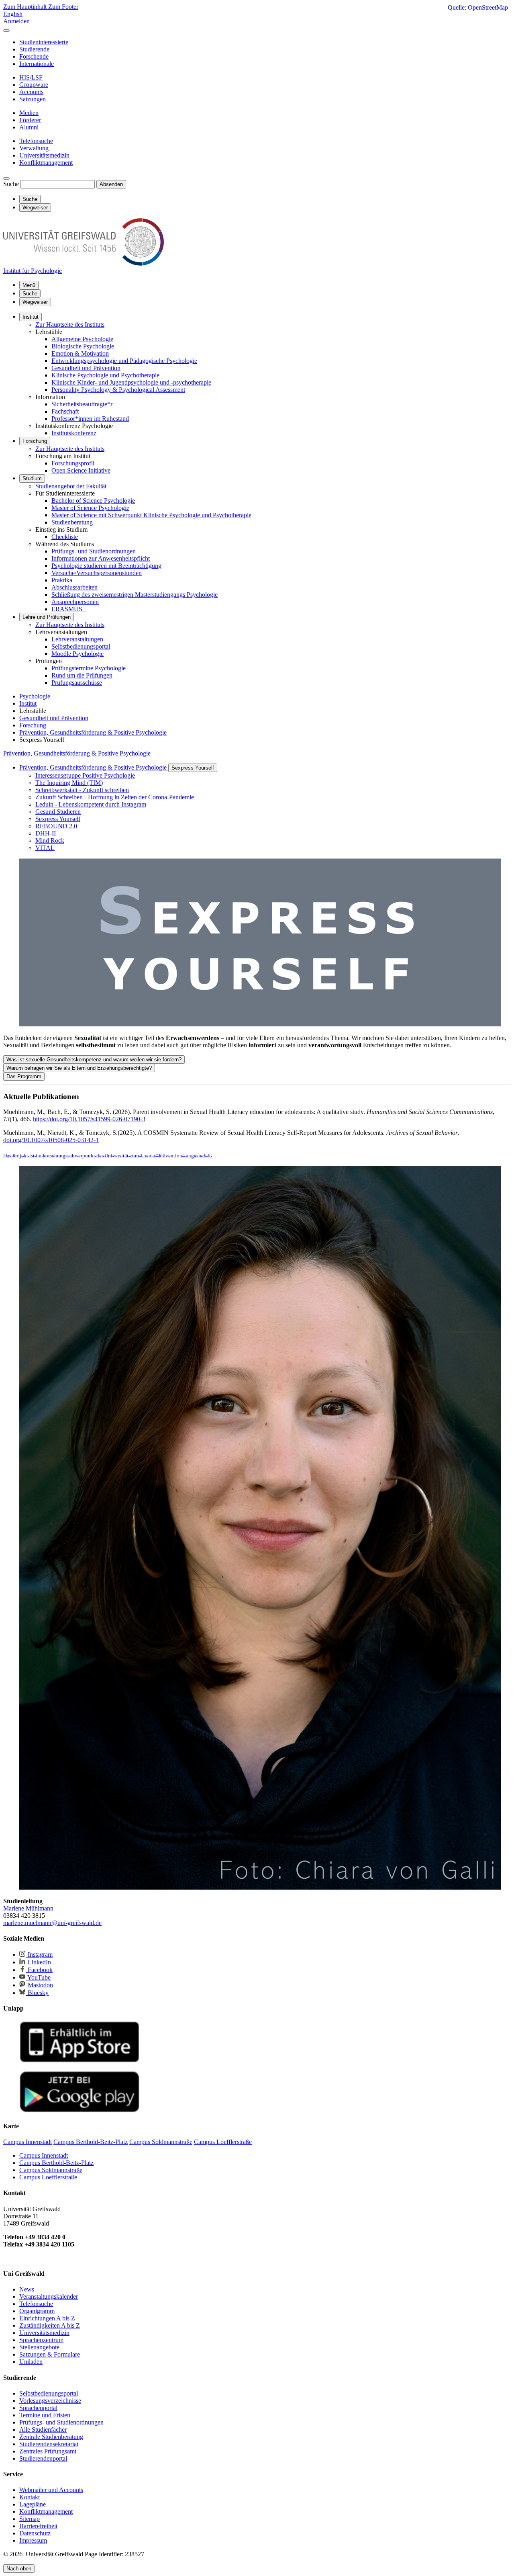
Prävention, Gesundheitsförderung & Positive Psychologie (77, 753)
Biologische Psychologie (83, 346)
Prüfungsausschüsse (77, 683)
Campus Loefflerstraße (48, 2177)
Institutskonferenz (74, 433)
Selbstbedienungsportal (81, 646)
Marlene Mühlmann (28, 1908)
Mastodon (40, 1985)
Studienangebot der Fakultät (71, 486)
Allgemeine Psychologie (82, 339)
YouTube (38, 1977)
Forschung (35, 441)
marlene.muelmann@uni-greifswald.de (52, 1923)
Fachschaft (65, 411)
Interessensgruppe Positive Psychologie (85, 775)
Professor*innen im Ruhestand (90, 419)
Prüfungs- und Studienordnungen (94, 551)
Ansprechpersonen (75, 602)
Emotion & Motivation (80, 353)
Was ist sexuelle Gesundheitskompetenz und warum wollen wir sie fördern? (94, 1060)
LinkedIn (39, 1962)
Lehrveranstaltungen (77, 639)
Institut (31, 317)
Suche (11, 184)
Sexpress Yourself (193, 768)
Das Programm (24, 1076)
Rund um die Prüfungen (82, 675)
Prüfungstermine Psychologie (89, 668)
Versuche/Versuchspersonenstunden (97, 573)
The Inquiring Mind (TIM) (69, 783)
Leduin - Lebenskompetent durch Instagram (91, 804)
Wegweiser (35, 302)
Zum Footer (63, 7)
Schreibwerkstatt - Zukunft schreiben (82, 790)
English (13, 14)
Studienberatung (72, 522)
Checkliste (65, 537)
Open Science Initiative (81, 470)
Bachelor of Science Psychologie (93, 501)
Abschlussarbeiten (74, 587)
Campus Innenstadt (44, 2155)
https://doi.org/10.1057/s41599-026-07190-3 (89, 1119)
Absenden (111, 184)
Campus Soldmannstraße (51, 2170)
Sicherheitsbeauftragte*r (82, 404)
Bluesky (37, 1993)
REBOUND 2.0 (56, 826)
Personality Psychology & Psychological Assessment (118, 390)
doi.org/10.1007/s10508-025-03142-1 (51, 1140)
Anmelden (16, 21)
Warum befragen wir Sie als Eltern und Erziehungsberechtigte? (79, 1068)
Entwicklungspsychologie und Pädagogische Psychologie (124, 361)
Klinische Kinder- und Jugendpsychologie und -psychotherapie (131, 382)
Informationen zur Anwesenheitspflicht (101, 558)
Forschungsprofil (73, 463)
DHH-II (46, 833)
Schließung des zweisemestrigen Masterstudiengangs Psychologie (135, 595)
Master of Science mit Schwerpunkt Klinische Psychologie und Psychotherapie (151, 515)
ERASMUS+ (69, 609)
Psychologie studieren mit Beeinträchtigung (106, 566)
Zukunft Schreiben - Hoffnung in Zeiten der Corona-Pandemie (115, 797)
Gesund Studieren (58, 812)
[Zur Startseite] (84, 263)
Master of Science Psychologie (90, 508)
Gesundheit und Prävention (86, 368)
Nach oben (19, 2569)
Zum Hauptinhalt (26, 7)
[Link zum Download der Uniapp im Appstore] (80, 2061)
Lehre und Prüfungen (47, 617)
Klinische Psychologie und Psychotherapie (105, 375)
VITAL (45, 848)
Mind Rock (50, 841)
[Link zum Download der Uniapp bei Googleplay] (80, 2110)
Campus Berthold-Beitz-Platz (56, 2163)
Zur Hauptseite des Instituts (70, 325)
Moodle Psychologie (78, 654)
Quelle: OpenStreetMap (478, 7)
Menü (29, 285)
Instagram (39, 1955)
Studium (32, 478)
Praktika (62, 580)
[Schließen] (6, 31)
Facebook (39, 1970)
